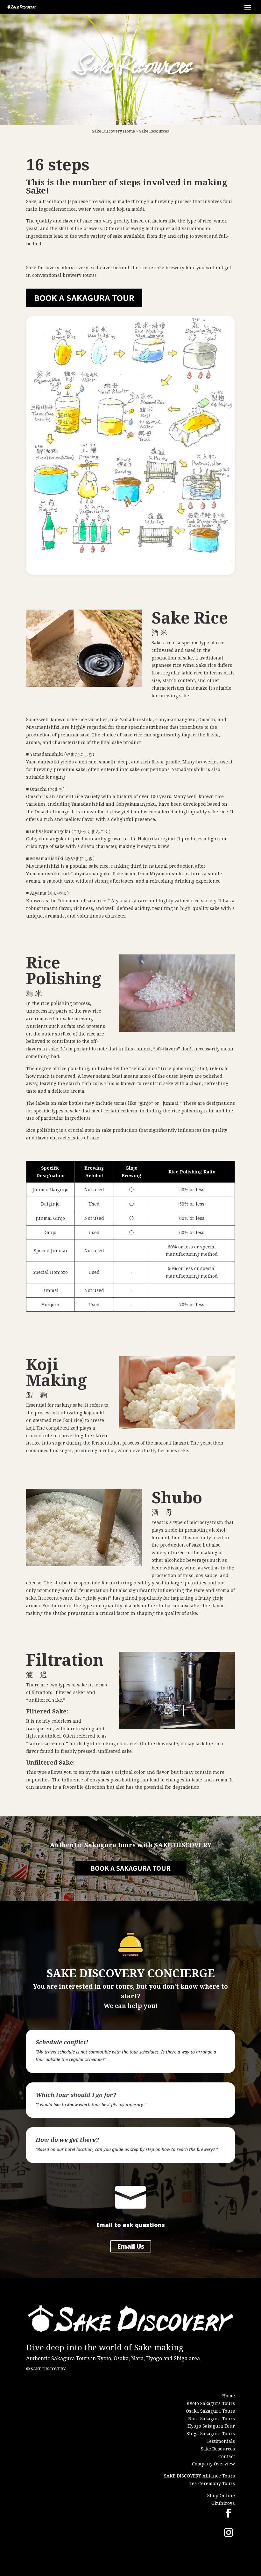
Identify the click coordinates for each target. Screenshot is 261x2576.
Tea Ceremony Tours (212, 2483)
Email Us (131, 2246)
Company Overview (213, 2464)
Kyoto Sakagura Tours (211, 2403)
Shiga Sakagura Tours (211, 2433)
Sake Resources (154, 131)
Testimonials (221, 2441)
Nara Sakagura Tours (212, 2419)
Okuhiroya (223, 2503)
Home (129, 131)
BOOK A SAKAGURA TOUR (84, 297)
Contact (227, 2456)
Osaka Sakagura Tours (210, 2411)
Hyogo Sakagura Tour (211, 2426)
